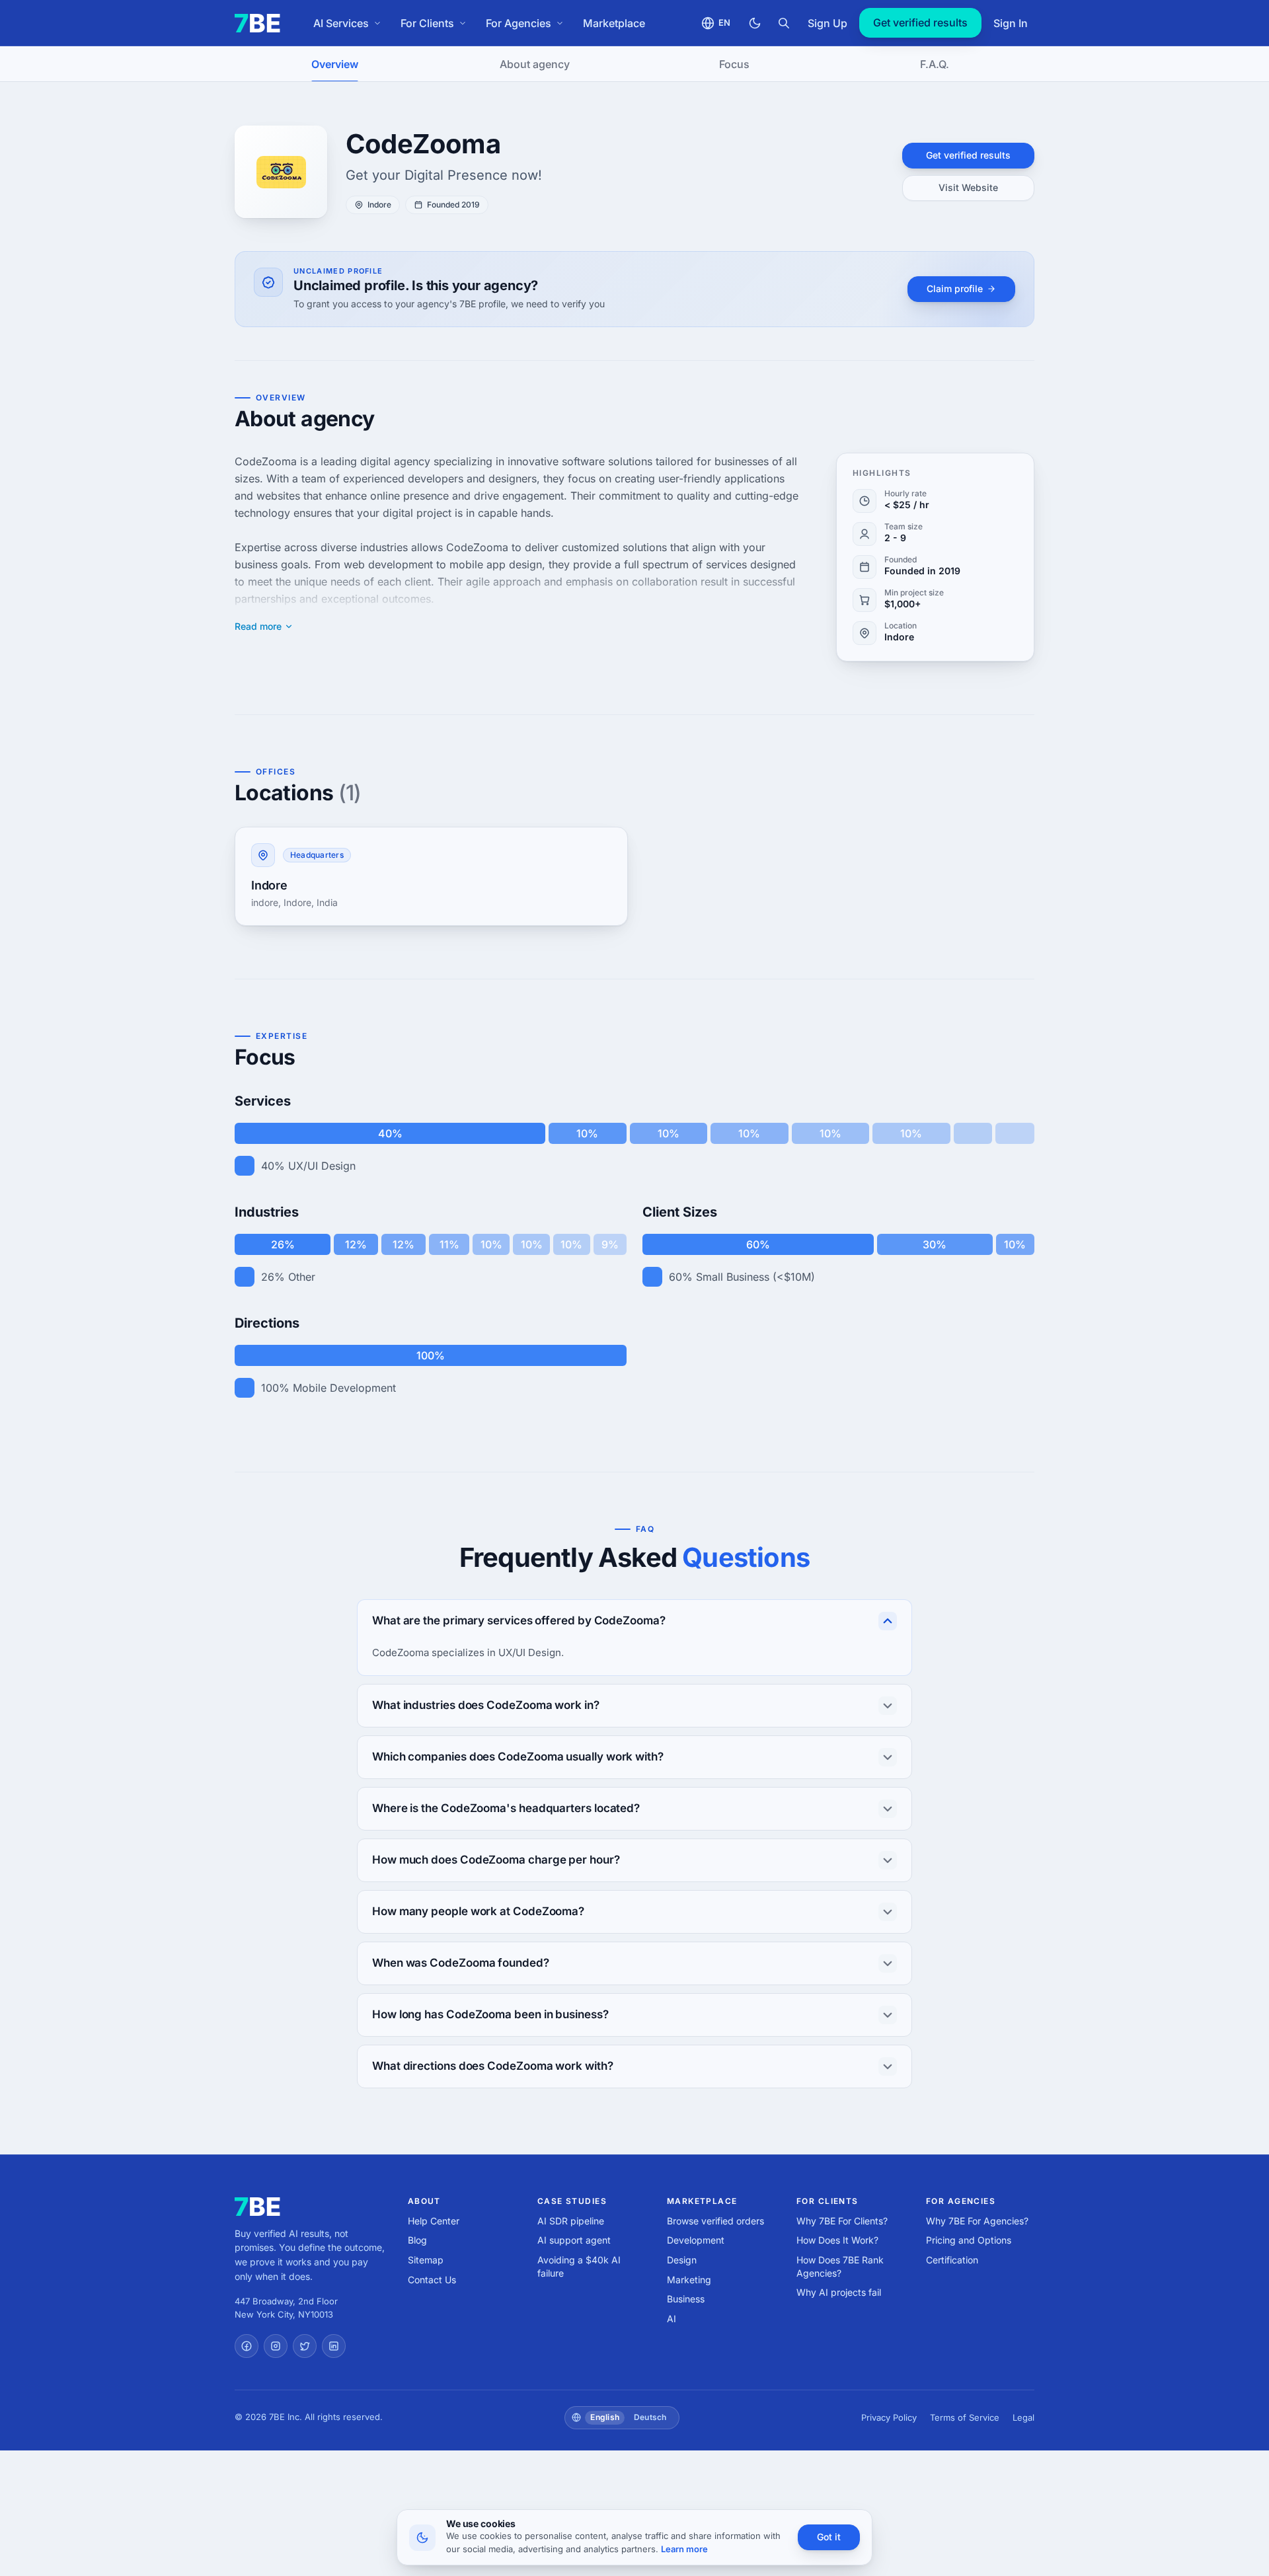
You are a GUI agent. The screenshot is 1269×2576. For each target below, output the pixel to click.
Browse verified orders (715, 2221)
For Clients (427, 23)
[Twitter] (305, 2346)
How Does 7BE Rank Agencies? (840, 2266)
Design (682, 2260)
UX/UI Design (322, 1166)
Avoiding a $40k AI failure (579, 2266)
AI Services (341, 23)
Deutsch (650, 2417)
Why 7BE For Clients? (842, 2221)
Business (686, 2299)
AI (672, 2319)
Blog (417, 2240)
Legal (1023, 2417)
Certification (952, 2260)
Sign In (1011, 23)
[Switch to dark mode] (755, 23)
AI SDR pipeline (571, 2221)
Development (696, 2240)
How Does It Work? (837, 2240)
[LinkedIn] (334, 2346)
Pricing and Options (969, 2240)
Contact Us (432, 2280)
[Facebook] (247, 2346)
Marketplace (614, 23)
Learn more (684, 2549)
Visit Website (968, 187)
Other (302, 1277)
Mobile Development (344, 1388)
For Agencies (519, 23)
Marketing (689, 2280)
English (605, 2417)
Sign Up (827, 23)
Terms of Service (965, 2417)
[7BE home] (257, 2207)
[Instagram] (276, 2346)
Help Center (434, 2221)
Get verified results (920, 22)
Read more (258, 626)
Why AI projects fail (839, 2292)
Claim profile (955, 288)
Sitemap (426, 2260)
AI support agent (574, 2240)
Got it (829, 2537)
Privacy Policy (889, 2417)
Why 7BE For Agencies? (977, 2221)
